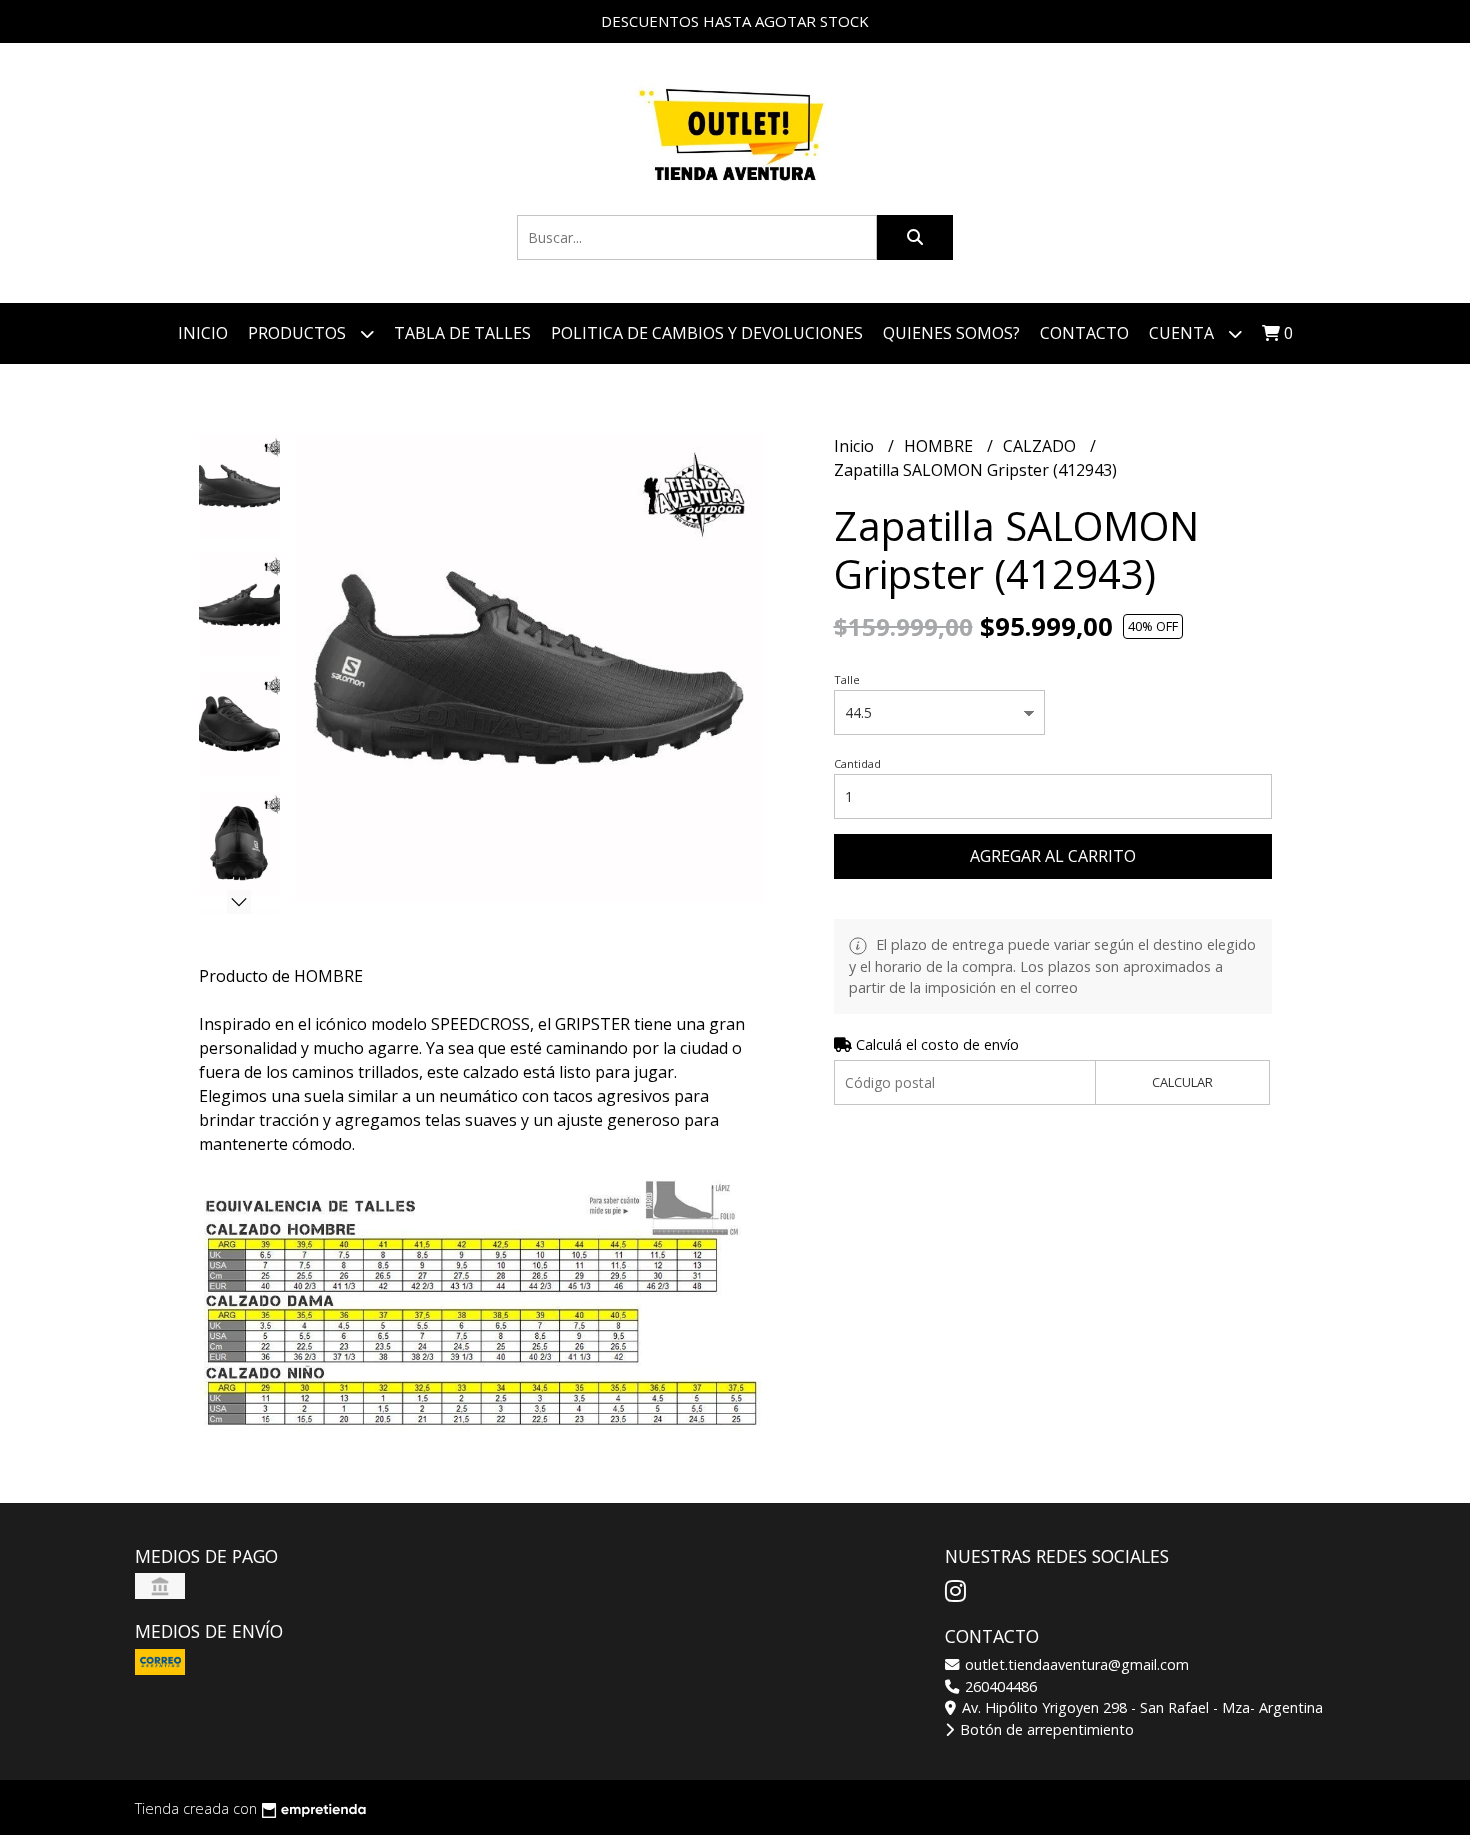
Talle (847, 679)
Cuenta (1183, 333)
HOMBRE (940, 446)
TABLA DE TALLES (462, 333)
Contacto (1084, 333)
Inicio (203, 333)
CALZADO (1041, 446)
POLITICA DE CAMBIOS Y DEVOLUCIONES (707, 333)
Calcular (1182, 1082)
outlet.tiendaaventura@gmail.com (1075, 1664)
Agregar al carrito (1053, 856)
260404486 (999, 1686)
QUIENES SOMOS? (951, 333)
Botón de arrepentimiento (1045, 1729)
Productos (299, 333)
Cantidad (857, 763)
